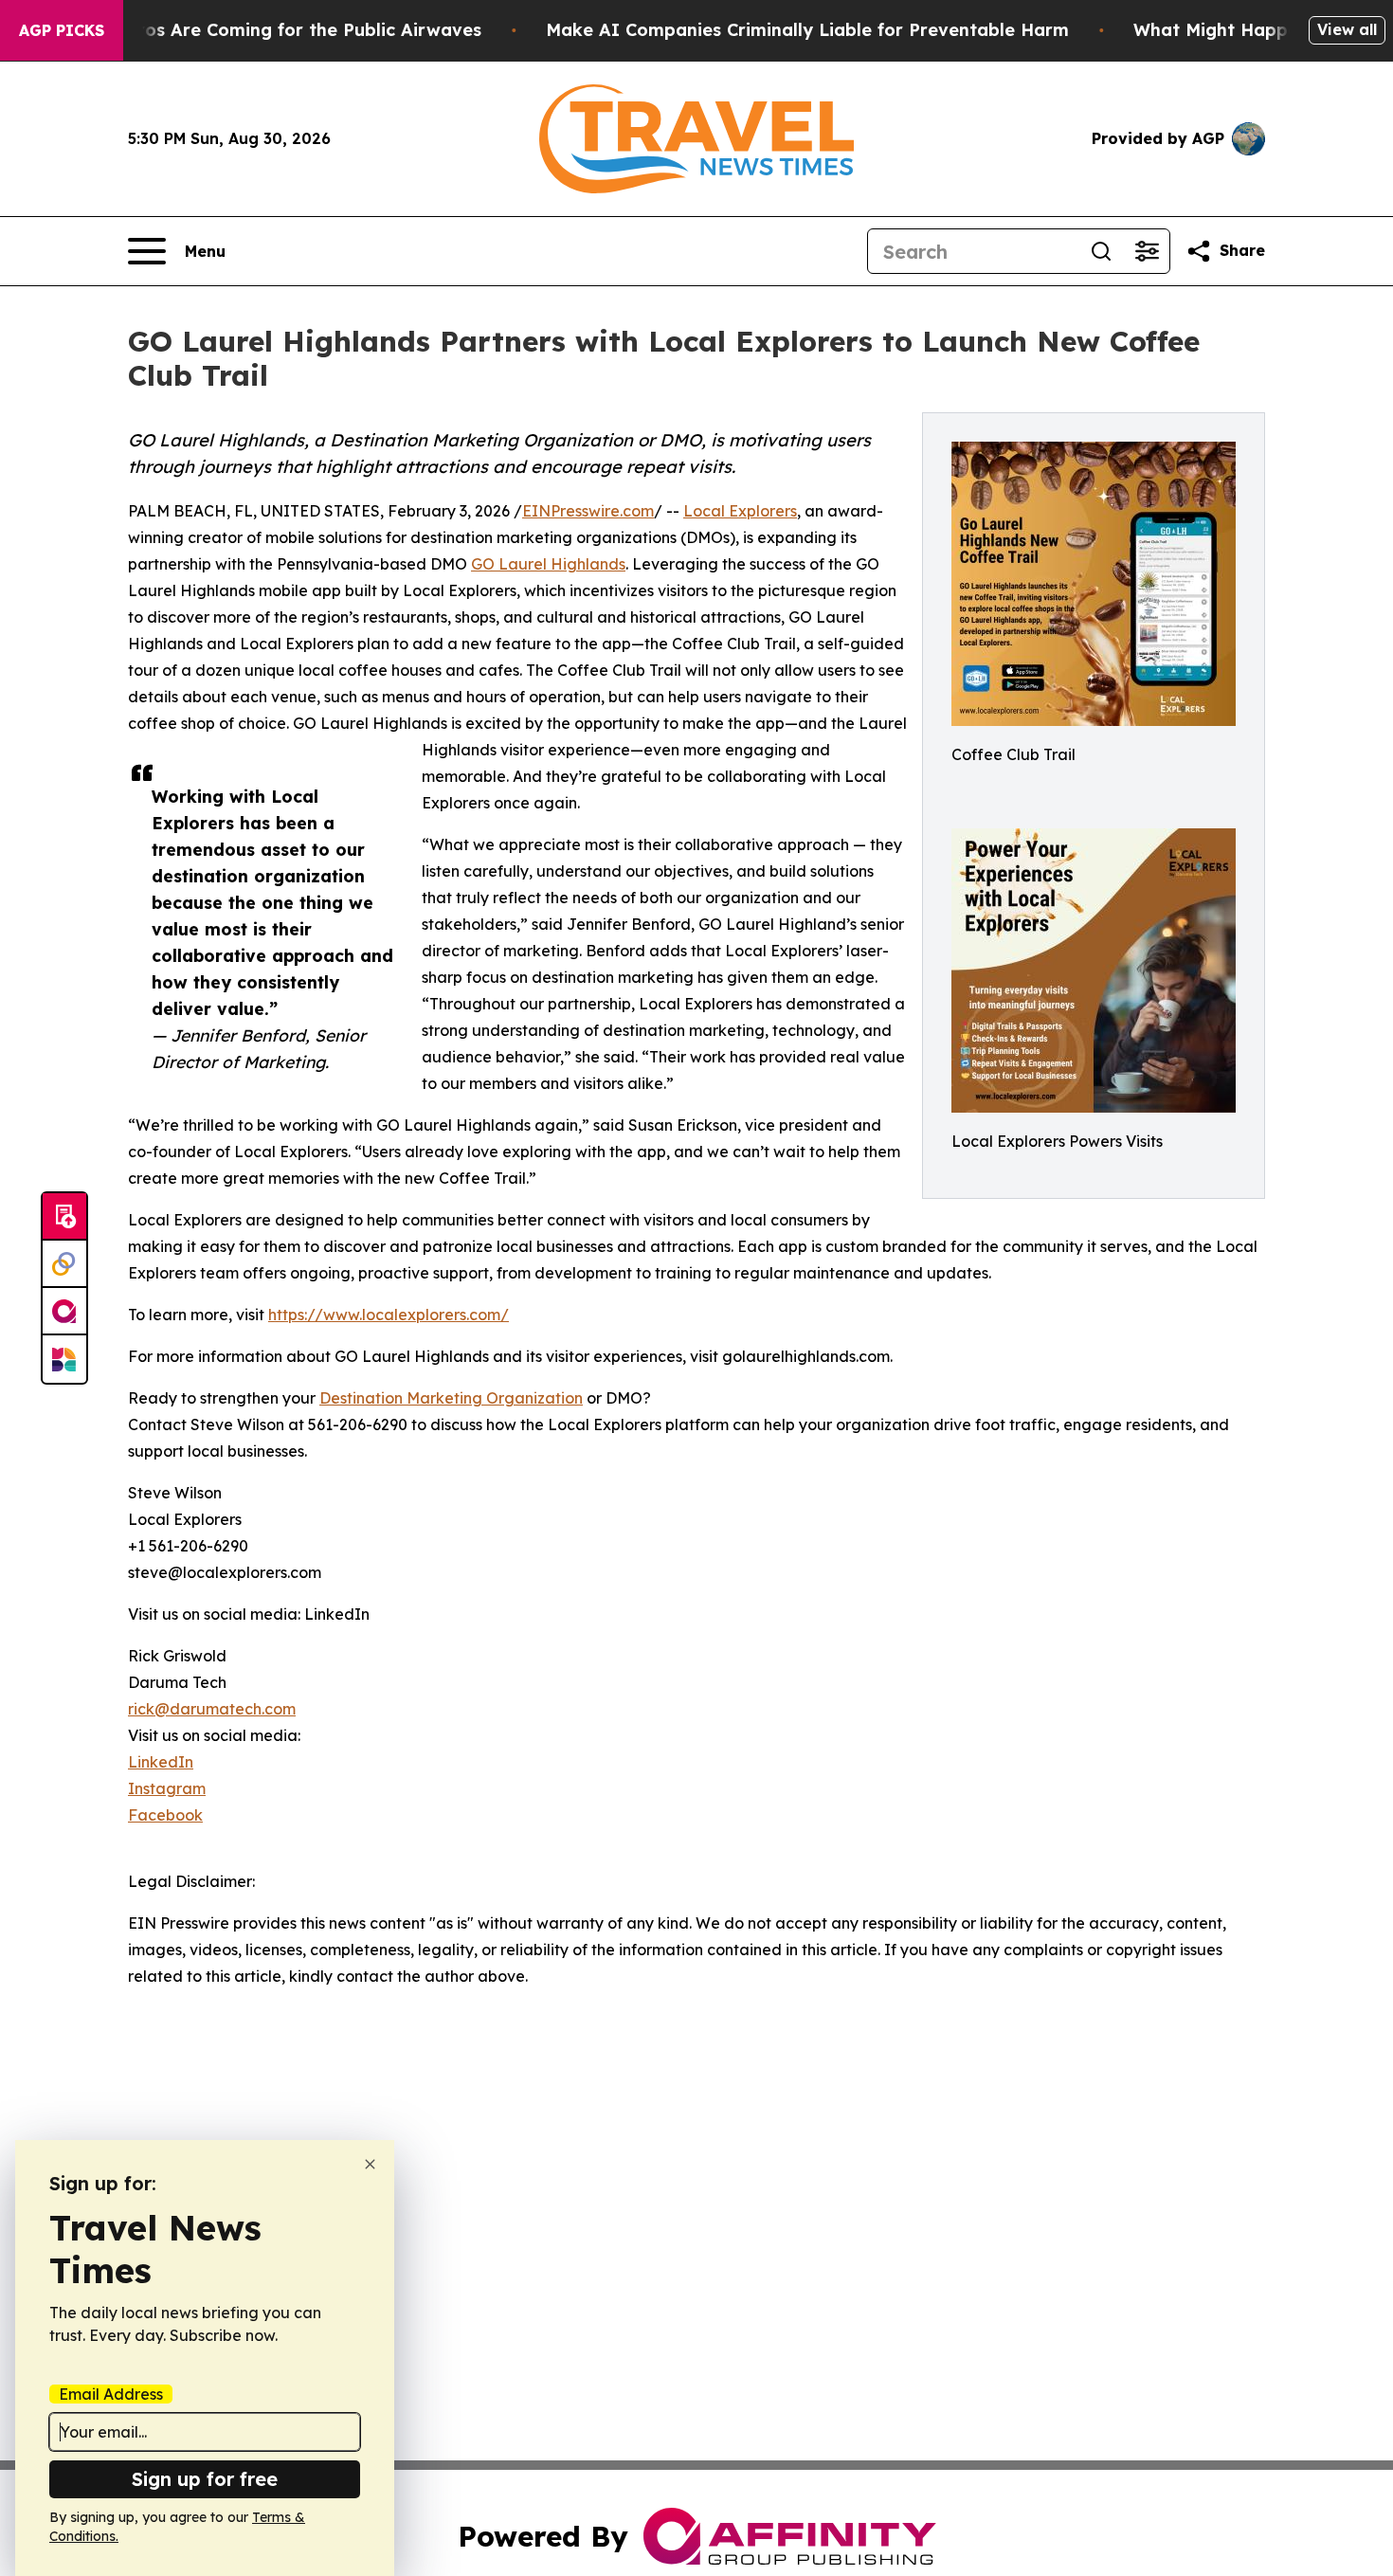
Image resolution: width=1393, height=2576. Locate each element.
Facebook (165, 1815)
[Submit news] (64, 1217)
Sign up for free (205, 2479)
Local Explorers (740, 511)
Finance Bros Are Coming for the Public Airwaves (267, 30)
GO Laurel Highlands (548, 564)
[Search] (1101, 251)
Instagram (167, 1788)
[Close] (370, 2164)
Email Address (111, 2394)
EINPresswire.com (588, 511)
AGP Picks (62, 30)
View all (1347, 29)
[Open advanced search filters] (1147, 251)
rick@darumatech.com (212, 1709)
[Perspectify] (64, 1264)
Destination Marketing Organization (451, 1398)
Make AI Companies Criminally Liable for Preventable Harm (807, 30)
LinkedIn (161, 1762)
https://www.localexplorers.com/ (389, 1315)
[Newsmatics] (64, 1359)
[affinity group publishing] (64, 1312)
